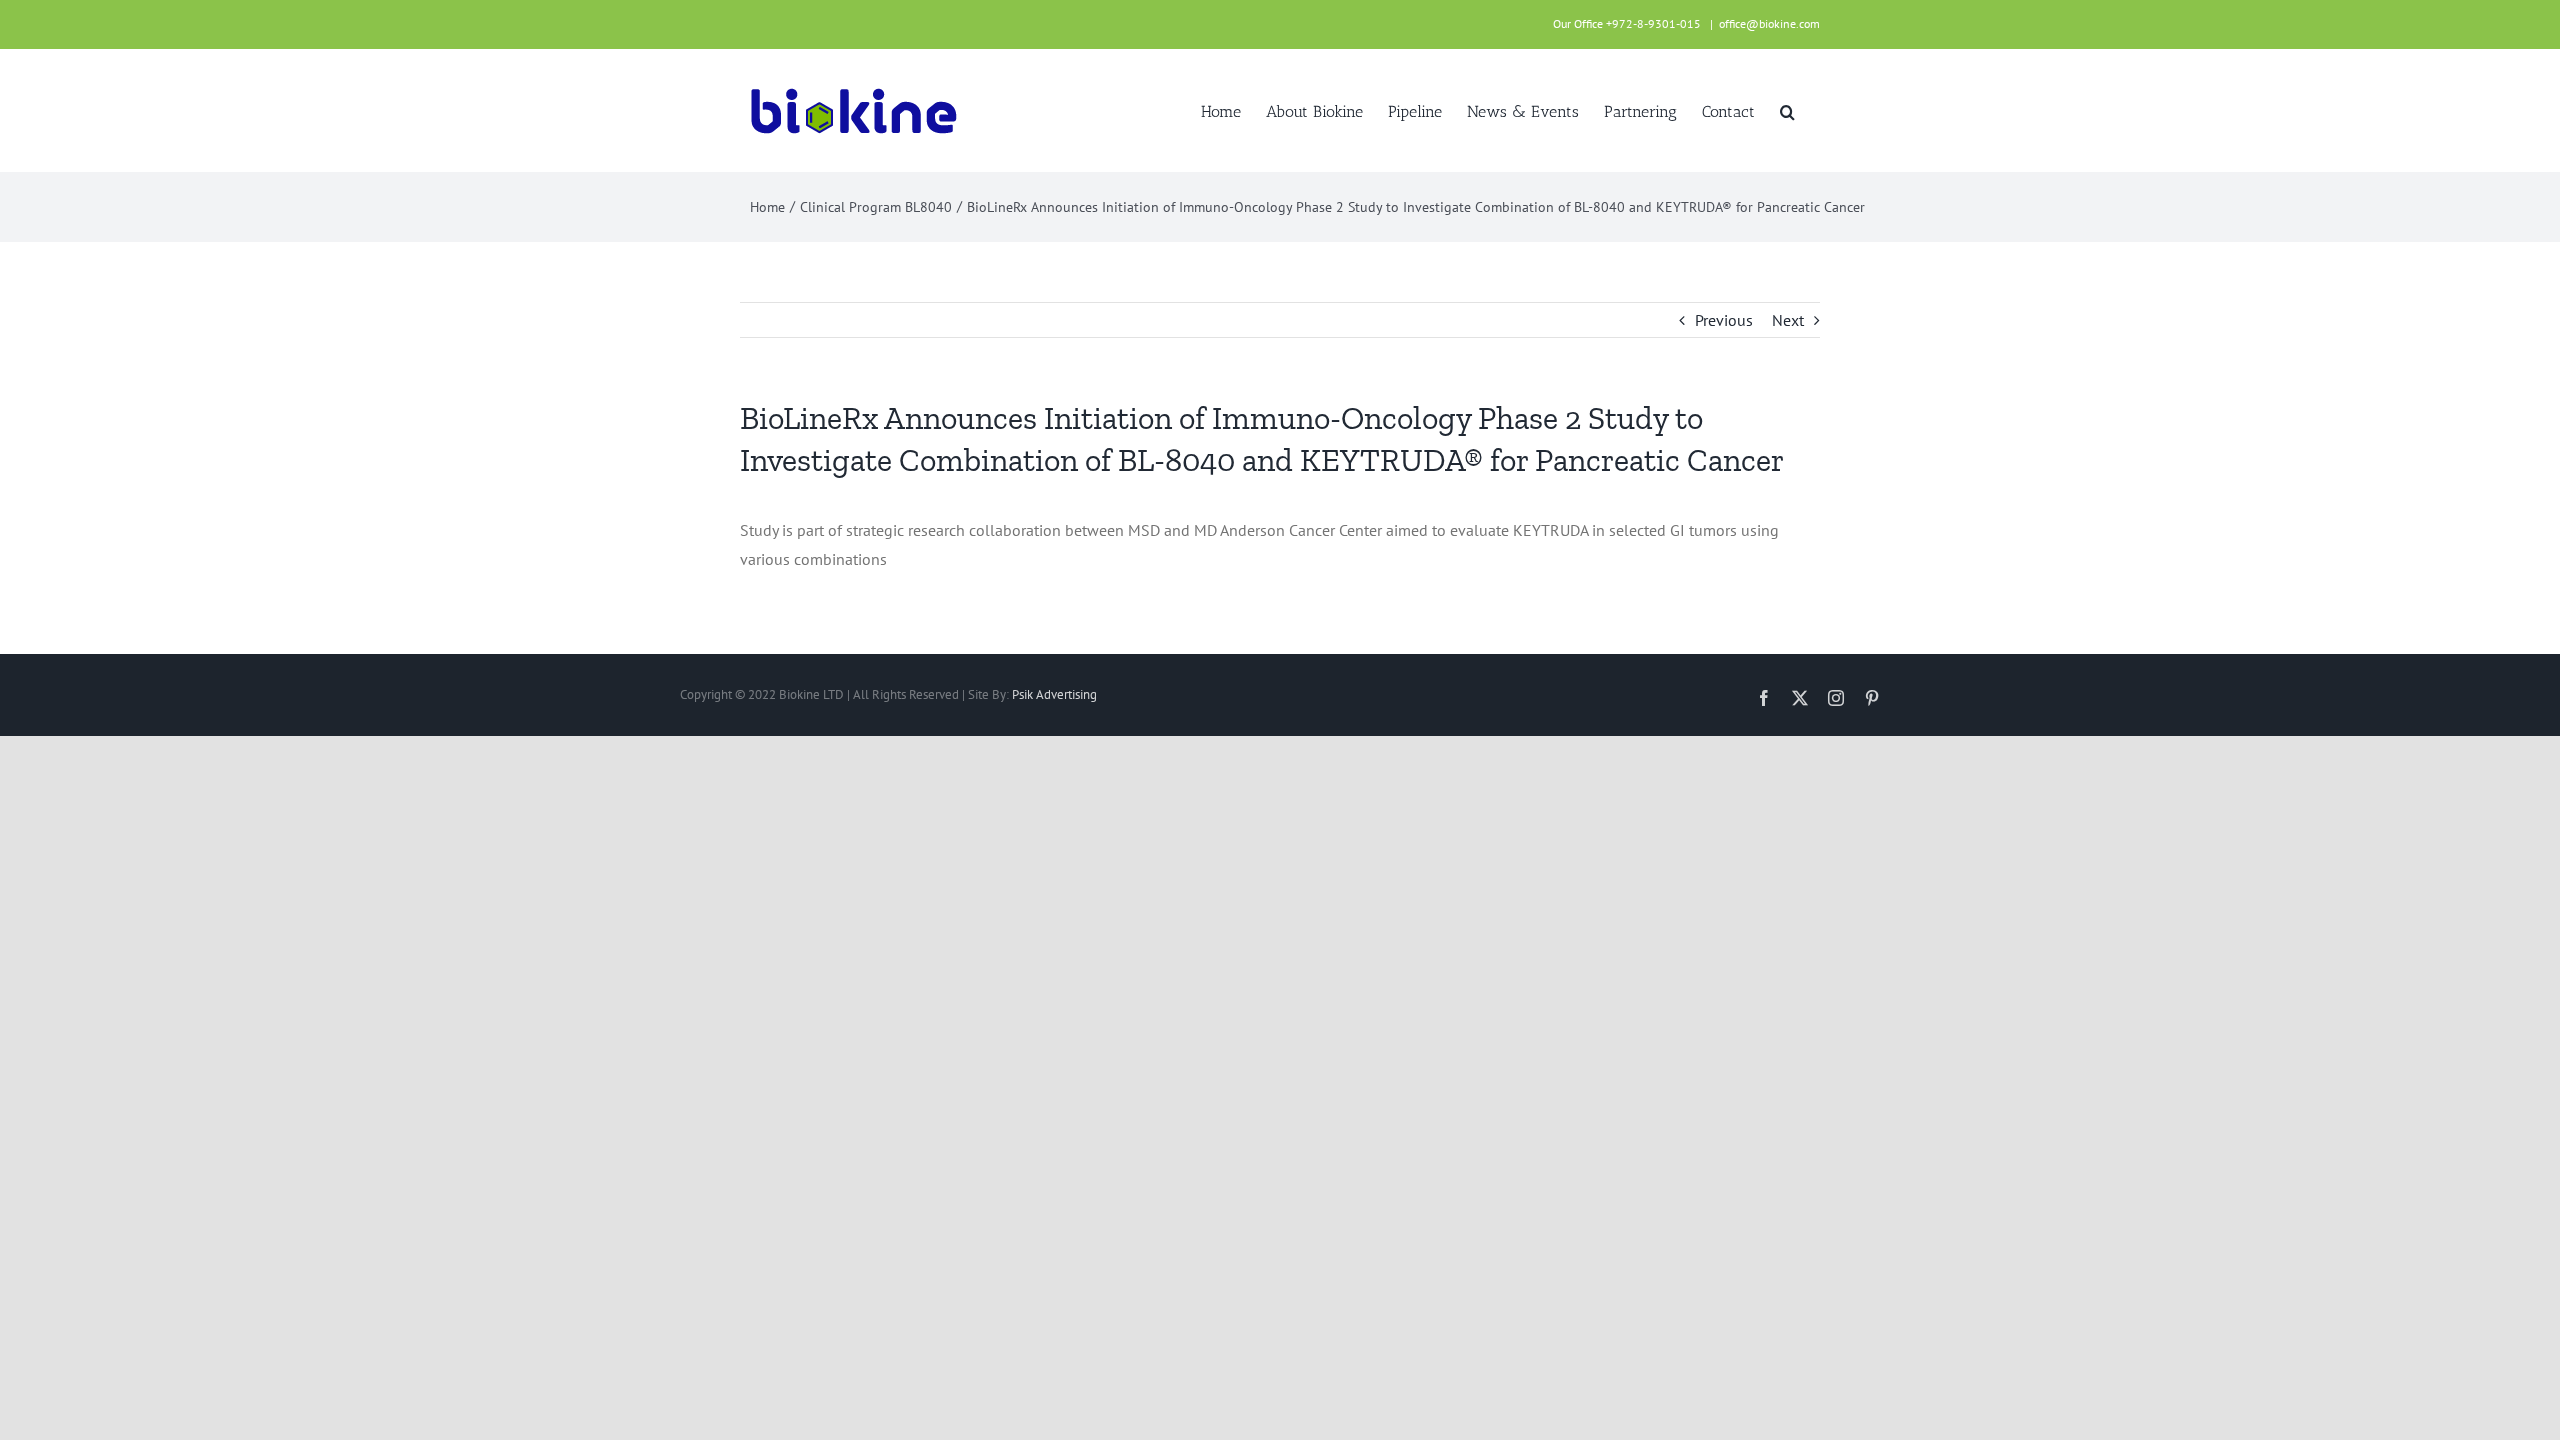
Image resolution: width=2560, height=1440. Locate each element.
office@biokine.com (1769, 23)
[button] (1787, 110)
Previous (1724, 320)
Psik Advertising (1054, 694)
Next (1788, 320)
